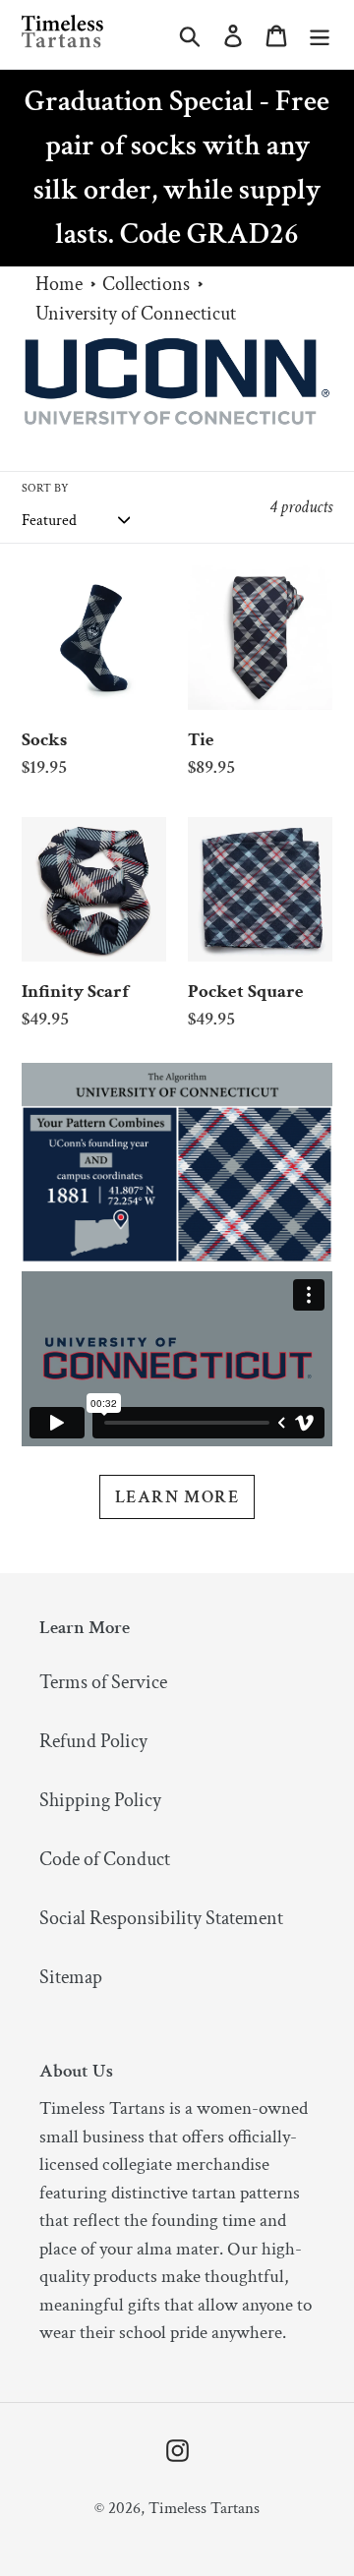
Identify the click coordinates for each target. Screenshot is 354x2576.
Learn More (177, 1497)
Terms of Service (103, 1682)
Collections (146, 284)
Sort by (45, 488)
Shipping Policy (100, 1800)
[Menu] (320, 34)
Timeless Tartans (204, 2508)
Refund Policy (93, 1741)
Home (59, 284)
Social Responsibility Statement (161, 1918)
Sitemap (71, 1977)
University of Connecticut (136, 314)
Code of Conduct (105, 1859)
